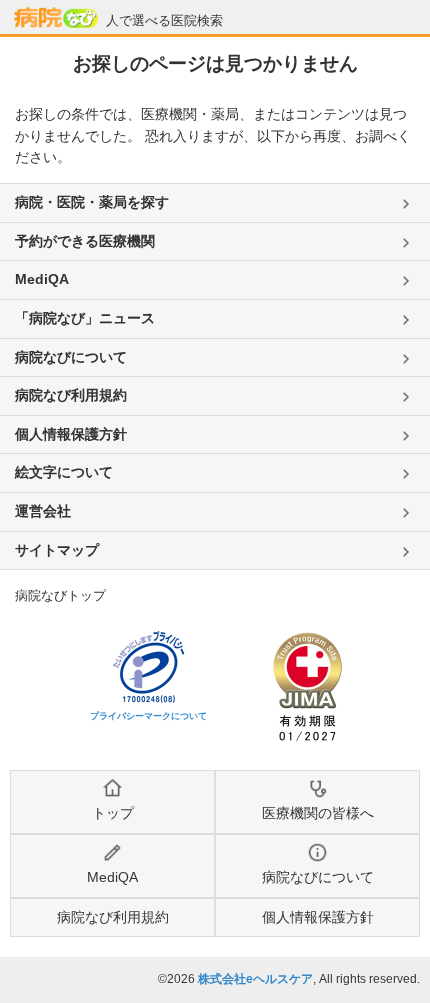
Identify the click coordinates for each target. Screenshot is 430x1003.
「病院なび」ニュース (85, 318)
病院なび (56, 18)
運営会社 (43, 511)
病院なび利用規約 (71, 395)
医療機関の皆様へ (318, 813)
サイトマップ (57, 550)
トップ (113, 813)
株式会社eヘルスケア (255, 979)
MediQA (42, 279)
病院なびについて (71, 357)
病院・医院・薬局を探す (92, 202)
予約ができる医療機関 (85, 241)
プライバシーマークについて (148, 716)
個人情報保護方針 (71, 434)
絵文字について (64, 472)
